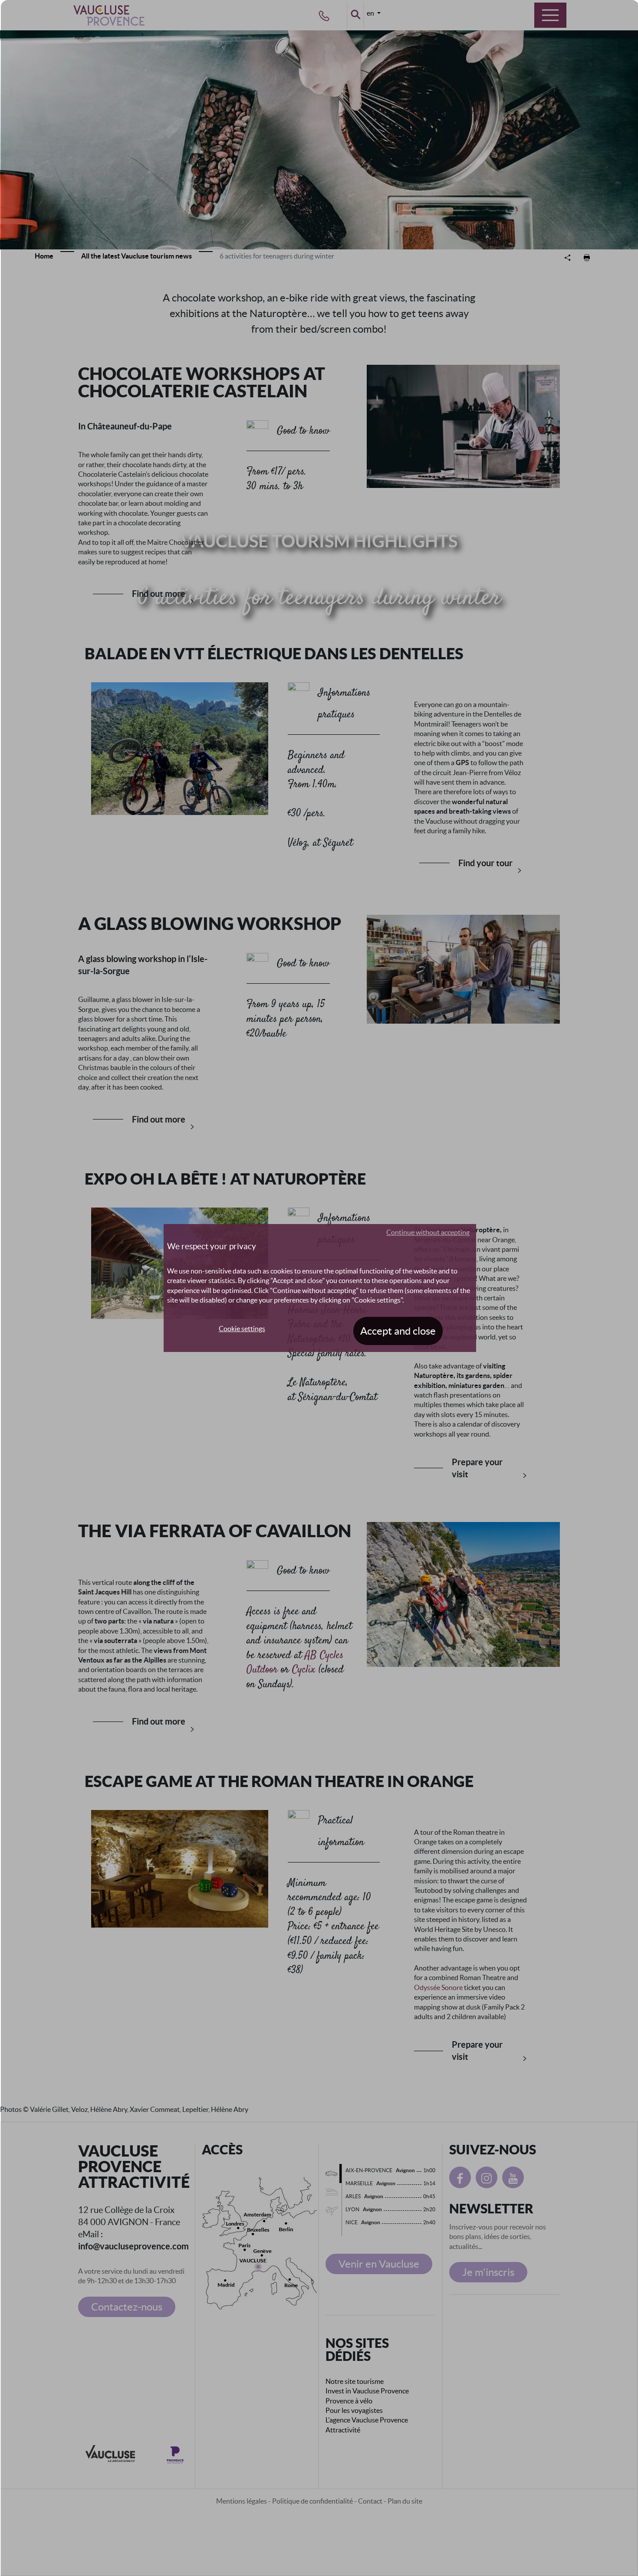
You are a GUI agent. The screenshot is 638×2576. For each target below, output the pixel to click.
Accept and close (398, 1331)
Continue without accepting (428, 1232)
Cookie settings (242, 1329)
